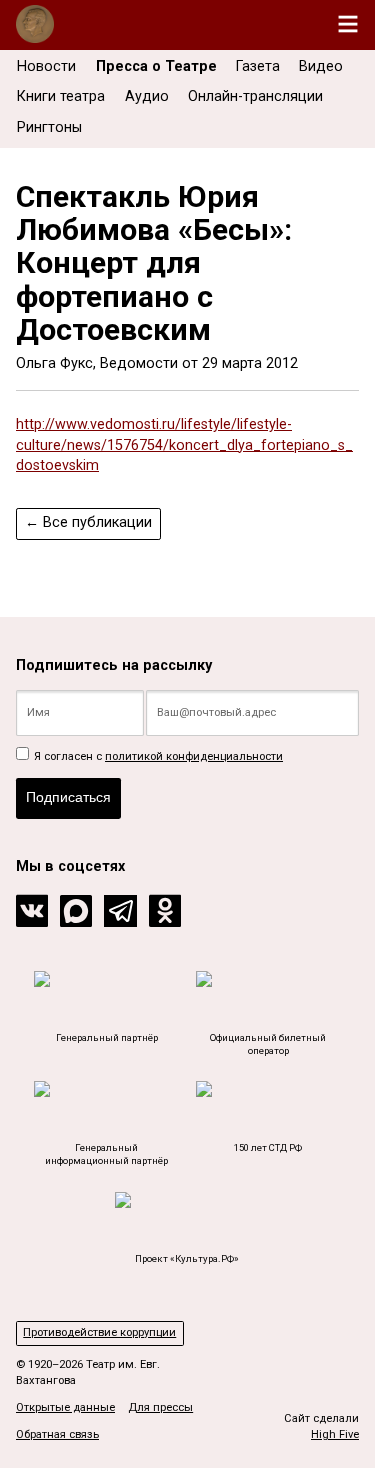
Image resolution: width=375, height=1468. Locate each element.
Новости (46, 66)
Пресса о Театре (156, 66)
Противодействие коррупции (99, 1332)
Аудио (147, 96)
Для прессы (160, 1407)
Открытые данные (65, 1407)
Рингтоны (49, 127)
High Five (335, 1434)
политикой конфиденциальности (194, 756)
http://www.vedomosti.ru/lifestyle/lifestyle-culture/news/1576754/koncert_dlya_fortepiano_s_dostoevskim (184, 444)
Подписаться (68, 797)
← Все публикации (88, 522)
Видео (321, 66)
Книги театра (61, 96)
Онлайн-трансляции (255, 96)
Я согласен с (157, 756)
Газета (258, 66)
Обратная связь (57, 1434)
